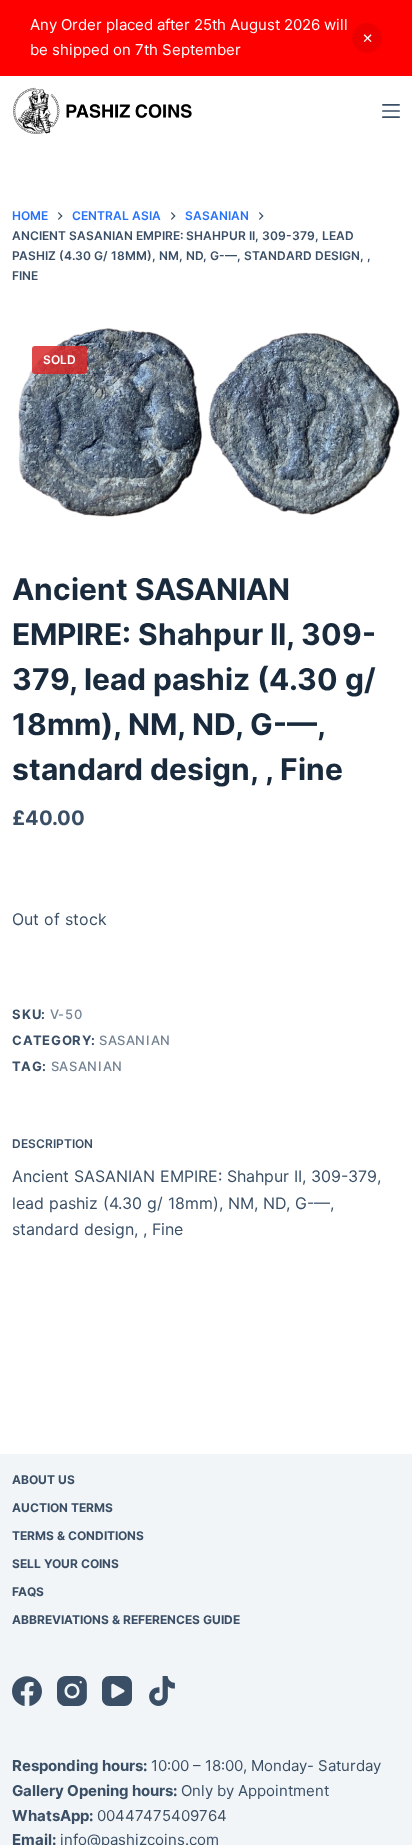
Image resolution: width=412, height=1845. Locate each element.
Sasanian (135, 1040)
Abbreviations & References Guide (126, 1619)
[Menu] (391, 111)
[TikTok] (162, 1691)
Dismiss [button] (367, 38)
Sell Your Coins (65, 1563)
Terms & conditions (78, 1535)
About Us (43, 1479)
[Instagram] (72, 1691)
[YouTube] (117, 1691)
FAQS (28, 1591)
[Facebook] (27, 1691)
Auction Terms (62, 1507)
